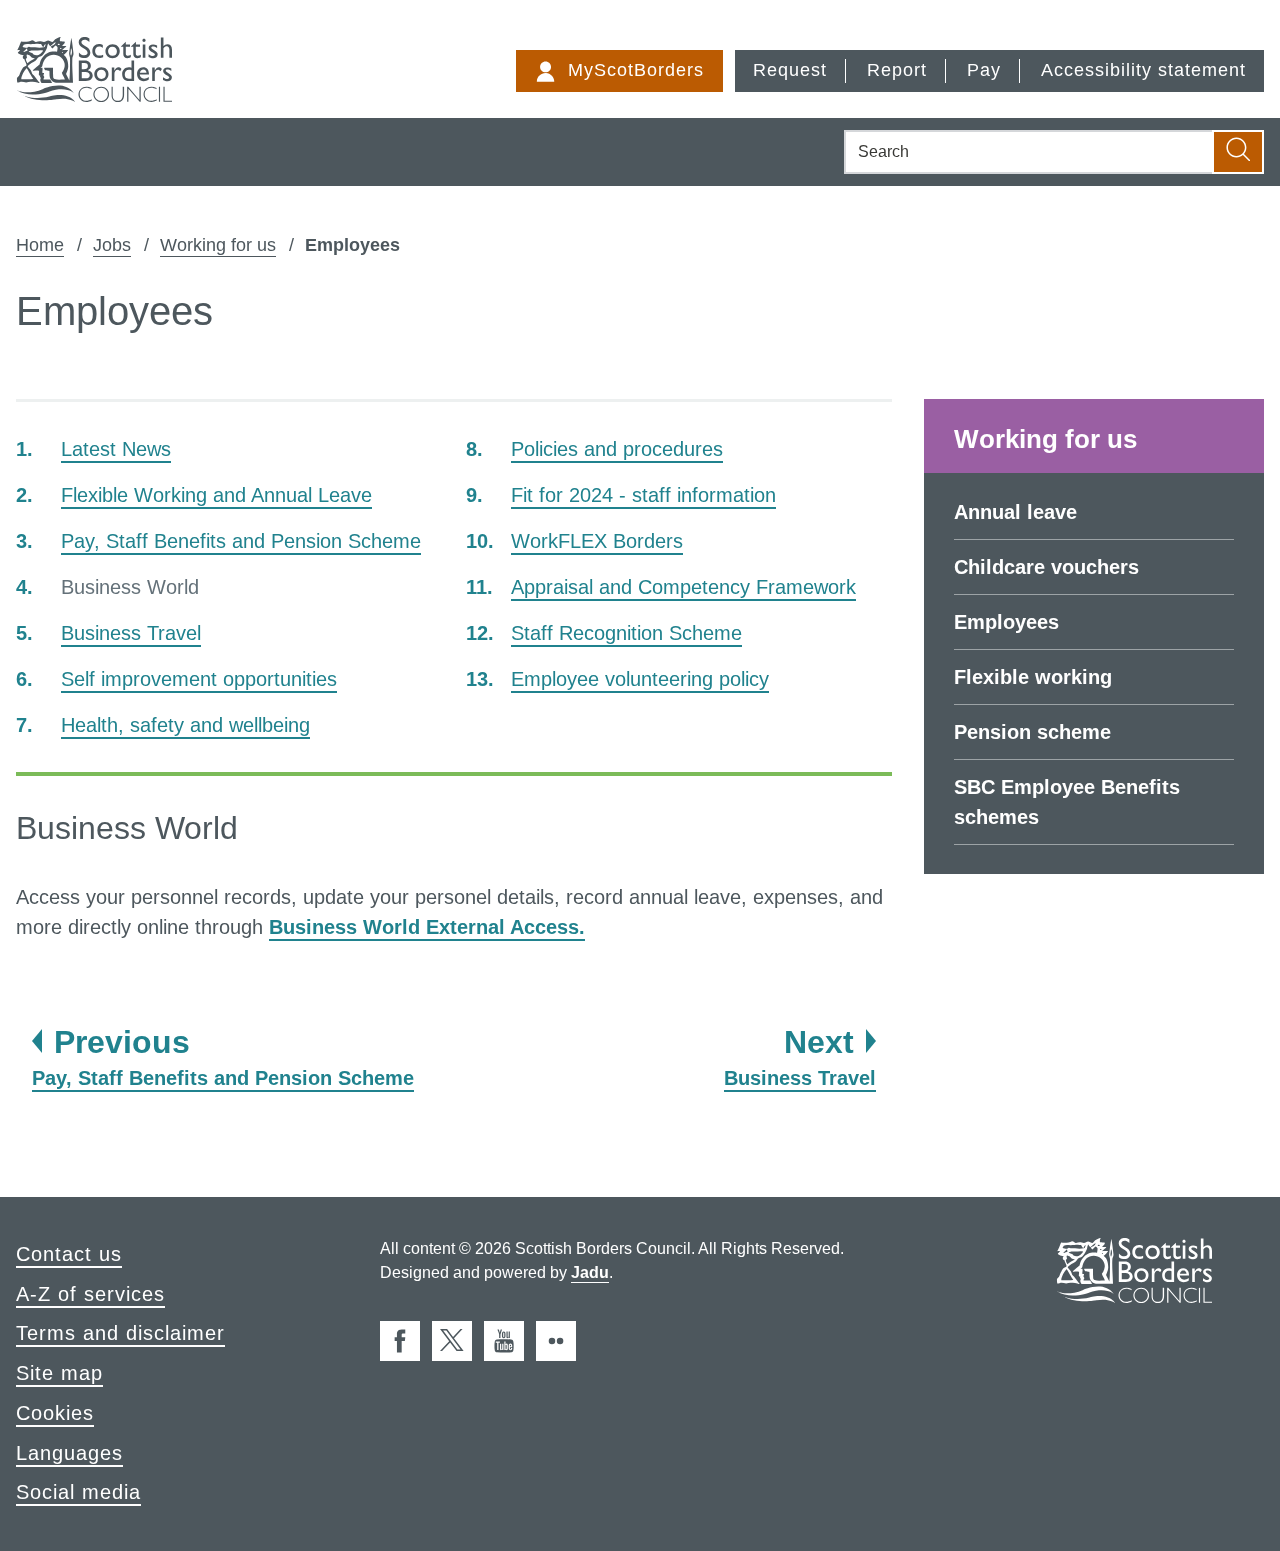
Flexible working (1033, 677)
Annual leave (1015, 512)
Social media (78, 1492)
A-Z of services (90, 1294)
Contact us (69, 1254)
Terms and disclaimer (120, 1333)
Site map (59, 1373)
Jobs (112, 245)
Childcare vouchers (1046, 567)
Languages (69, 1453)
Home (40, 245)
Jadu (590, 1272)
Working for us (218, 245)
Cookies (55, 1413)
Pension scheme (1032, 732)
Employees (1006, 622)
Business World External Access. (427, 927)
